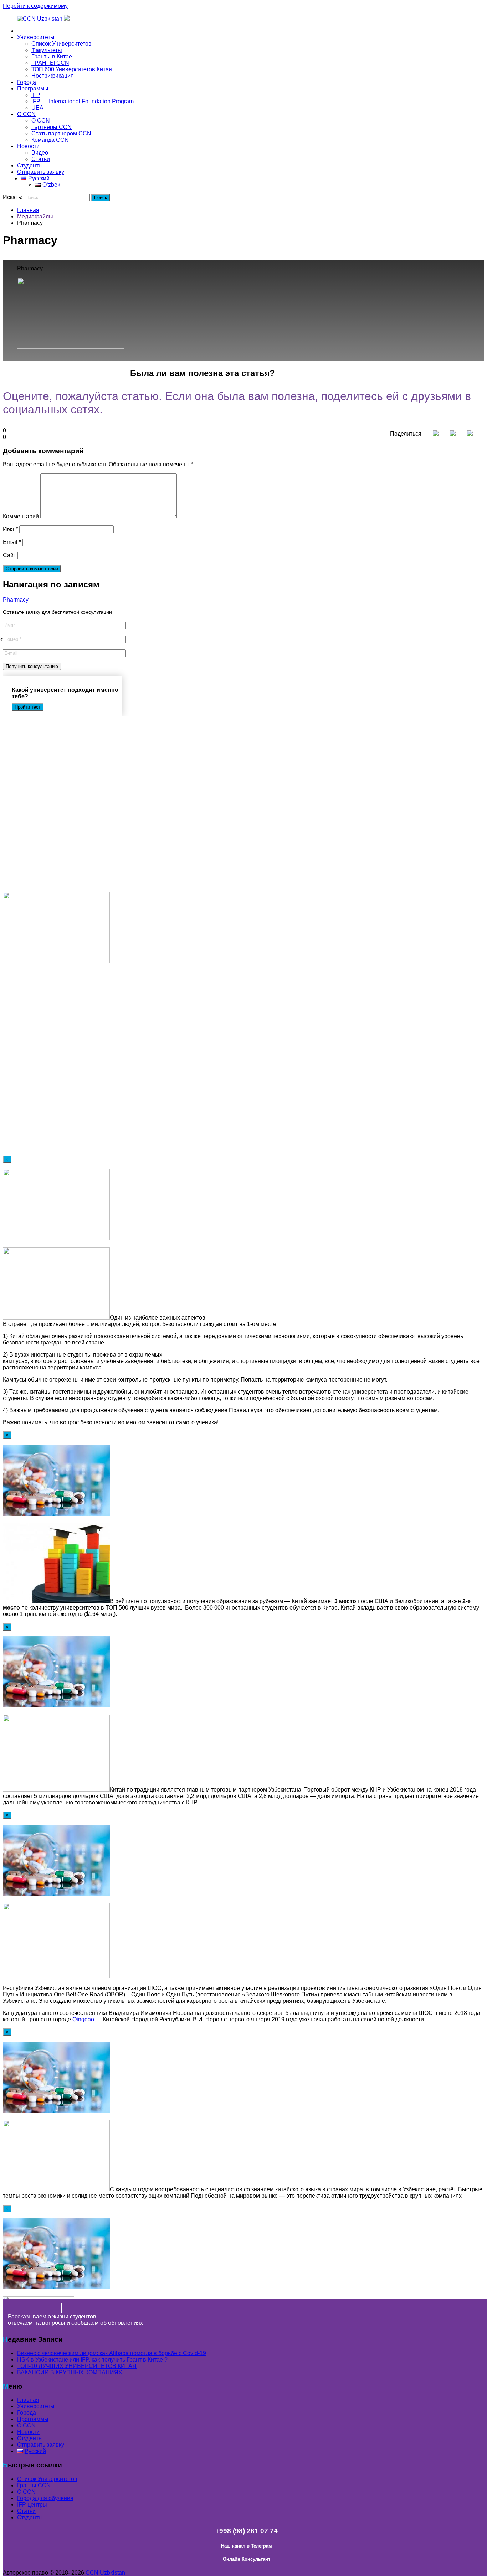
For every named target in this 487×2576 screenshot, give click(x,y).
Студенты (30, 165)
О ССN (26, 2492)
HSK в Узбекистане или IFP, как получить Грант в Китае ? (92, 2360)
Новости (28, 146)
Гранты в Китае (52, 56)
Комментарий (21, 516)
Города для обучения (45, 2498)
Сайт (9, 555)
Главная (28, 31)
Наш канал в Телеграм (247, 2546)
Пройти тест (28, 707)
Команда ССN (50, 140)
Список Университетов (61, 44)
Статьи (41, 159)
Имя (10, 529)
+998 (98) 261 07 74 (247, 2531)
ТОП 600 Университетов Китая (72, 69)
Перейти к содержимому (35, 6)
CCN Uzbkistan (105, 2573)
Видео (40, 153)
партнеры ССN (52, 127)
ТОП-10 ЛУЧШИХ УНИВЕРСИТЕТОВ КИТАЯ (77, 2366)
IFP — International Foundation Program (83, 101)
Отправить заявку (41, 172)
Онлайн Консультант (247, 2559)
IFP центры (32, 2505)
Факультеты (47, 50)
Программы (33, 89)
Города (27, 82)
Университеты (36, 37)
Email (12, 542)
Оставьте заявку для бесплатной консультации (57, 612)
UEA (37, 108)
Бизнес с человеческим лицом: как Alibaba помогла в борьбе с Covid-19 (112, 2353)
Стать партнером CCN (61, 133)
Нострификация (53, 76)
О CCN (26, 114)
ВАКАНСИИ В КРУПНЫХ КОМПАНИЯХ (70, 2372)
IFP (36, 95)
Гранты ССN (34, 2485)
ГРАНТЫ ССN (50, 63)
